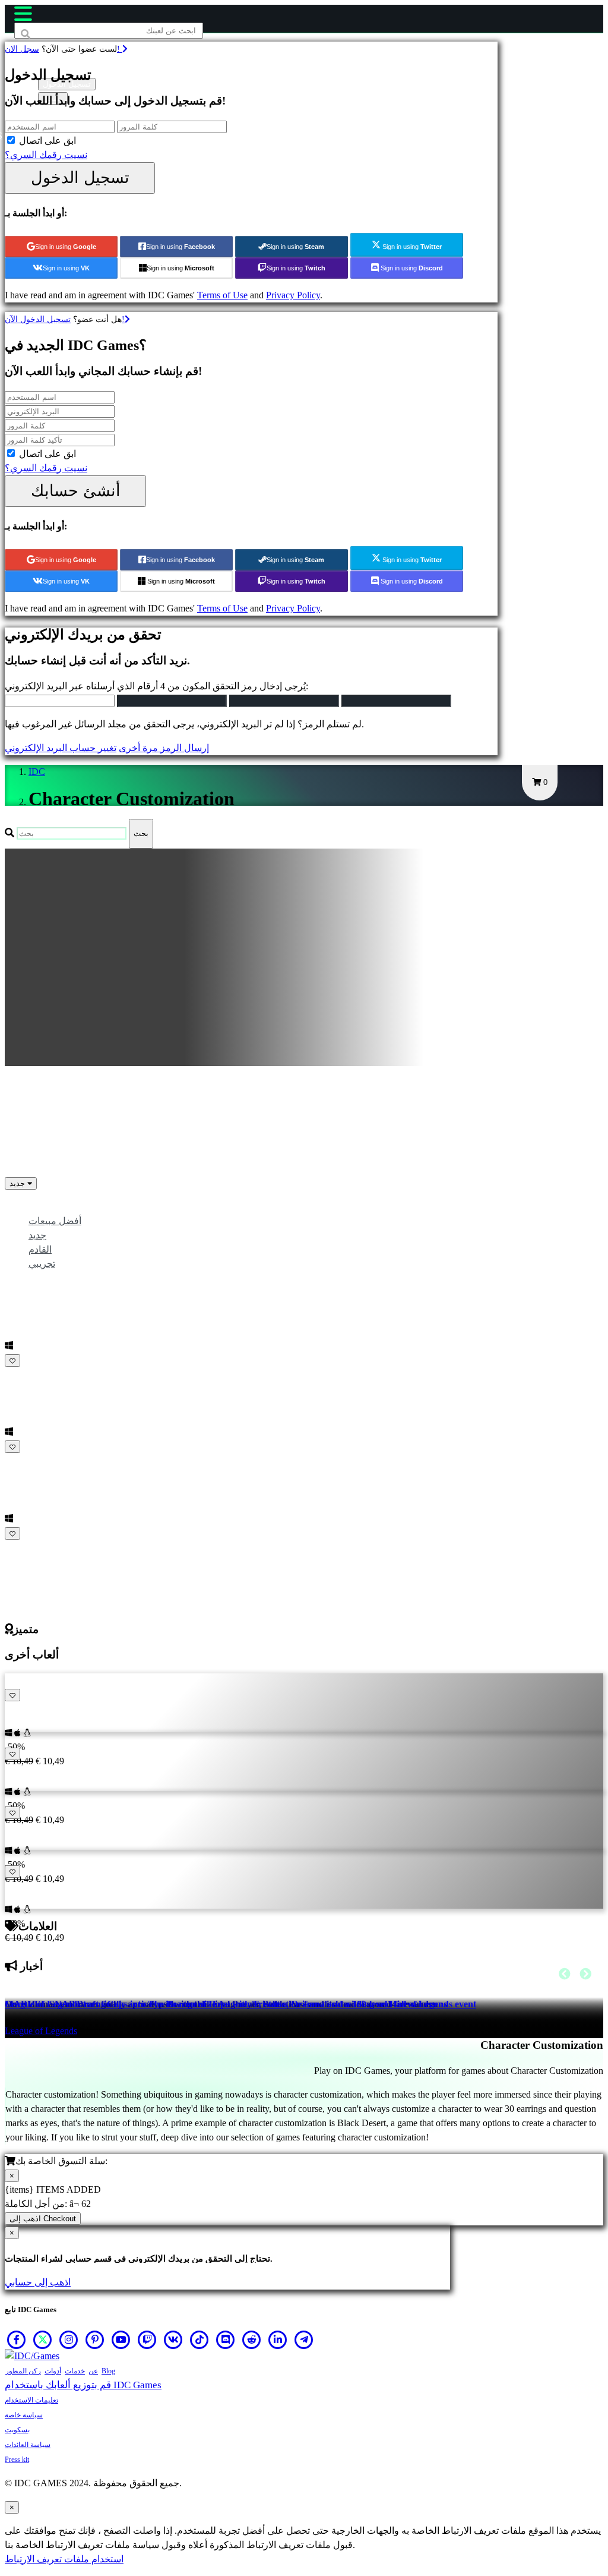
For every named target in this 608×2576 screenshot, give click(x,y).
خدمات (75, 2371)
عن (93, 2371)
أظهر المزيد (29, 1548)
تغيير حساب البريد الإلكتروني (61, 748)
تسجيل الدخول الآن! (65, 319)
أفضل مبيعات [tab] (55, 1221)
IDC (37, 772)
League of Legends (41, 2031)
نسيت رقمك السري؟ (46, 155)
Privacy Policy (293, 295)
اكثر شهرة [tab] (48, 1207)
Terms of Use (222, 295)
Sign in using (66, 247)
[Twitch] (147, 2339)
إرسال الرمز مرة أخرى (164, 748)
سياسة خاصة (24, 2415)
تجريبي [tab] (42, 1264)
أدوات (53, 2371)
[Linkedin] (278, 2339)
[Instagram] (69, 2339)
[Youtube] (121, 2339)
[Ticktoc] (199, 2339)
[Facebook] (17, 2339)
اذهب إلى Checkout (43, 2219)
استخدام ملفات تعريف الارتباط (64, 2559)
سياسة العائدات (28, 2445)
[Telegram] (304, 2339)
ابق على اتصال (47, 141)
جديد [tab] (37, 1235)
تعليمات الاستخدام (31, 2400)
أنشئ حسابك (76, 491)
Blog (108, 2371)
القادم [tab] (40, 1249)
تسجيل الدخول (80, 177)
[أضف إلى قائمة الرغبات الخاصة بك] (12, 1360)
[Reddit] (252, 2339)
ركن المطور (23, 2371)
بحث (141, 833)
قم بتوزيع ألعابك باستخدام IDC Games (83, 2385)
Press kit (17, 2460)
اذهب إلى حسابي (38, 2282)
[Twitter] (43, 2339)
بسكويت (17, 2430)
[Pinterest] (95, 2339)
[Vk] (173, 2339)
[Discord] (226, 2339)
